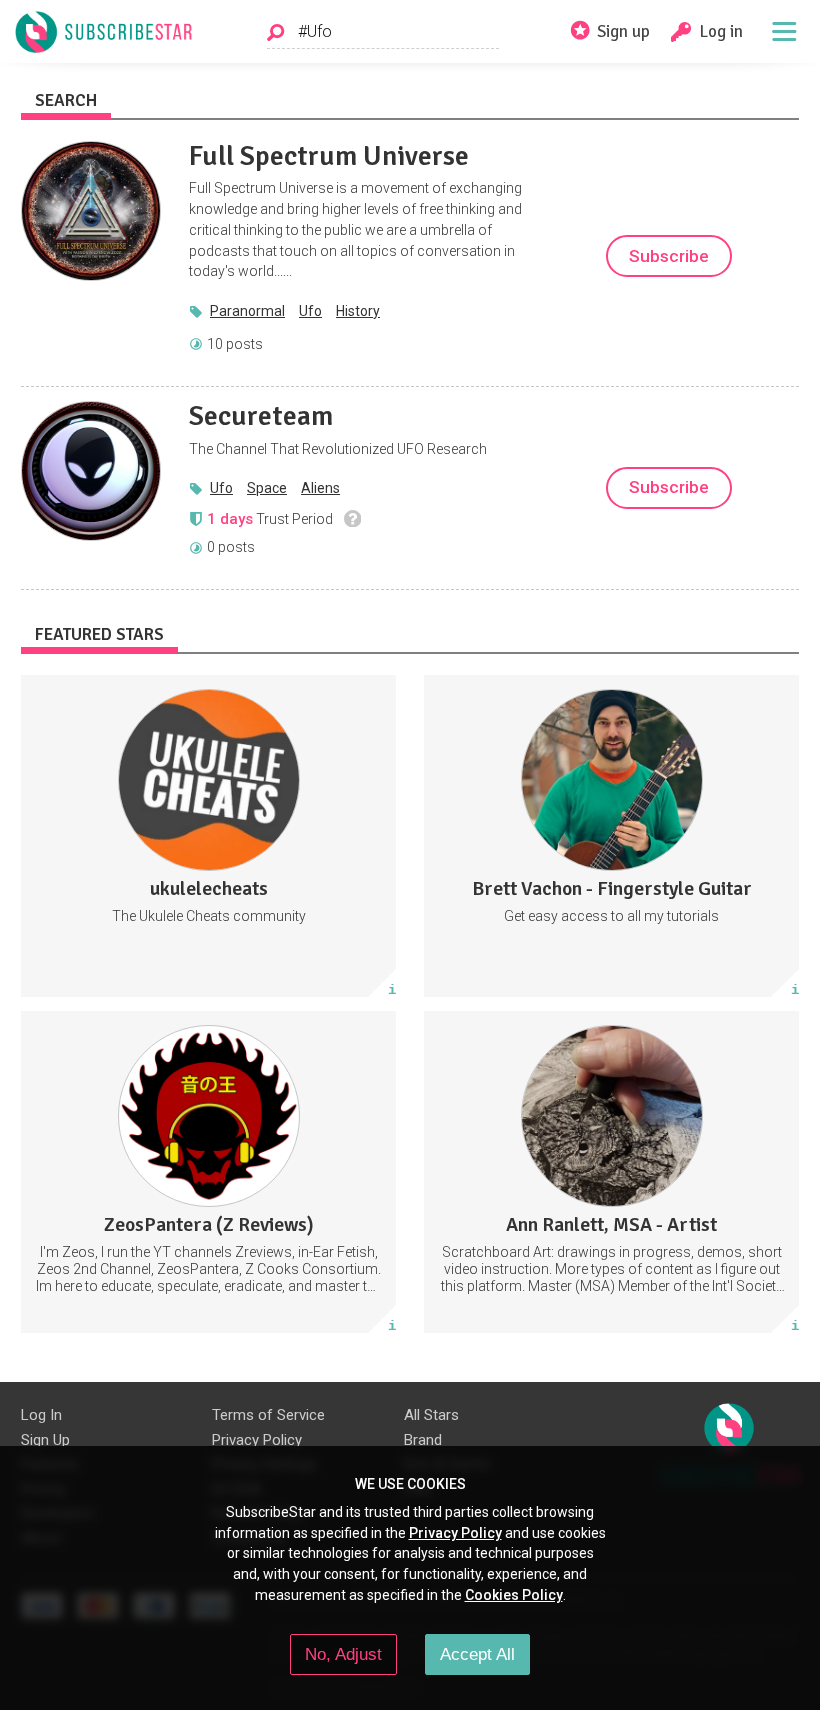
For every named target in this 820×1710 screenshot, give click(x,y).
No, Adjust (343, 1654)
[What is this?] (352, 519)
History (358, 311)
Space (267, 488)
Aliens (320, 488)
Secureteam (261, 416)
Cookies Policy (514, 1595)
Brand (423, 1440)
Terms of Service (268, 1415)
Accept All (477, 1654)
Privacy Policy (257, 1440)
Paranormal (247, 311)
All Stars (431, 1415)
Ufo (310, 311)
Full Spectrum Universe (329, 156)
